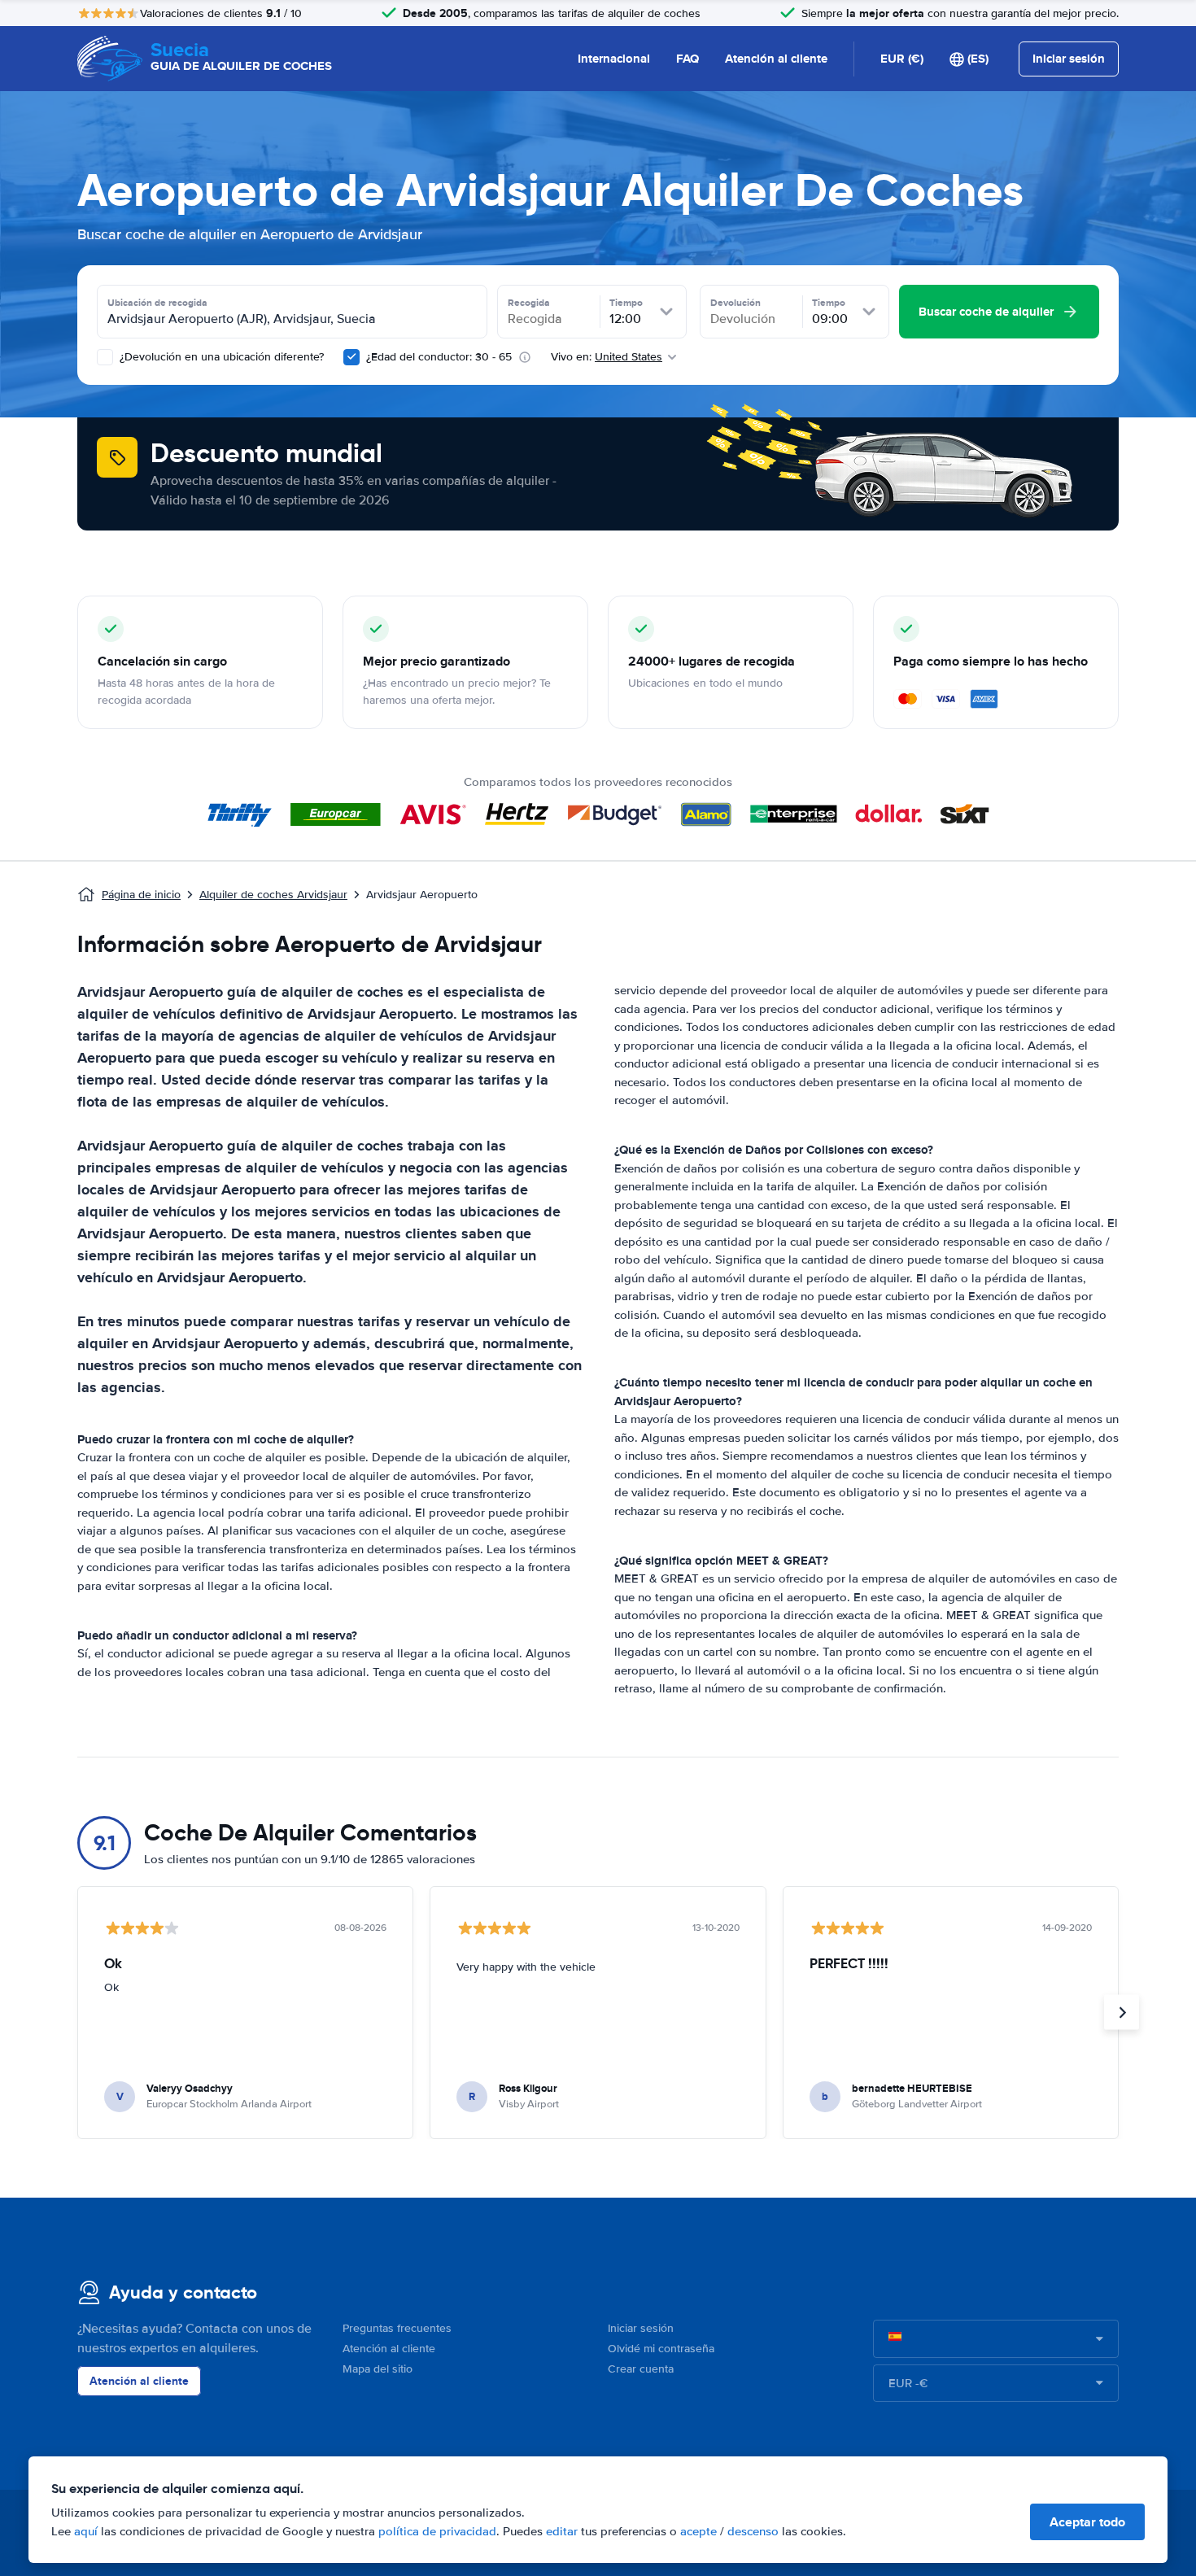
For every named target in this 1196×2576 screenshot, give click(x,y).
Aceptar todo (1087, 2522)
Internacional (614, 59)
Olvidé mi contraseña (661, 2349)
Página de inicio (141, 895)
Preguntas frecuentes (397, 2328)
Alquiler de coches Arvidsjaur (273, 895)
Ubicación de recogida (157, 303)
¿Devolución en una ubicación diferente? (220, 357)
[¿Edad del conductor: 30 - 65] (351, 357)
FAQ (687, 59)
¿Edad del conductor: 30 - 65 (439, 357)
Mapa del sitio (378, 2369)
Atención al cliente (776, 59)
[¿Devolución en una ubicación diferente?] (105, 357)
